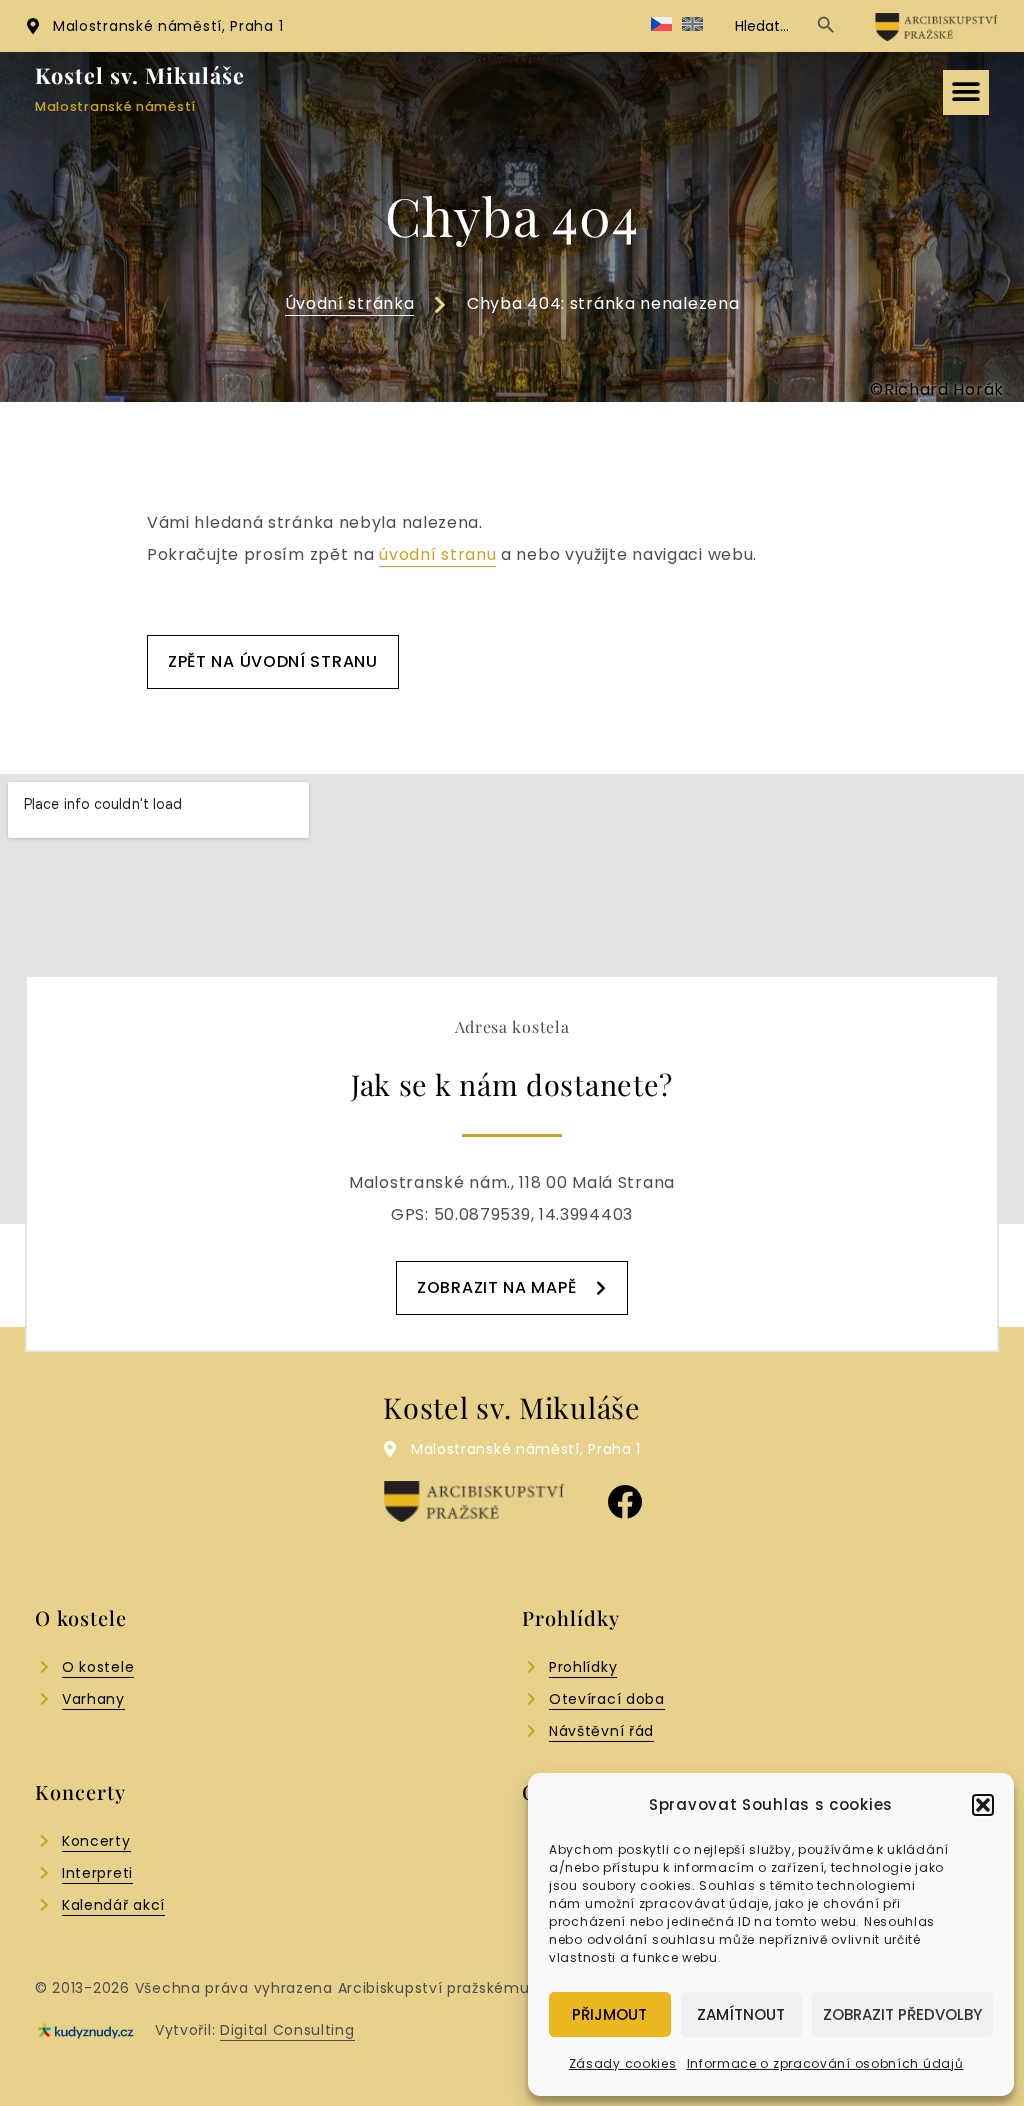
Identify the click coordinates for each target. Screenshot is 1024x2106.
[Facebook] (624, 1501)
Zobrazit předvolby (902, 2014)
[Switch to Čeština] (661, 25)
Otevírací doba (607, 1699)
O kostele (98, 1667)
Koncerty (96, 1841)
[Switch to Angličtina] (692, 25)
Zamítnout (741, 2014)
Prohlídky (583, 1667)
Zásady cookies (623, 2063)
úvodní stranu (437, 554)
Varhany (93, 1699)
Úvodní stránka (350, 303)
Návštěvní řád (601, 1731)
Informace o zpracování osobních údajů (825, 2063)
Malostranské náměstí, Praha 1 (168, 26)
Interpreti (97, 1873)
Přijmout (609, 2014)
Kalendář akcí (113, 1905)
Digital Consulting (287, 2030)
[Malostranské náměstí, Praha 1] (33, 26)
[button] (983, 1805)
